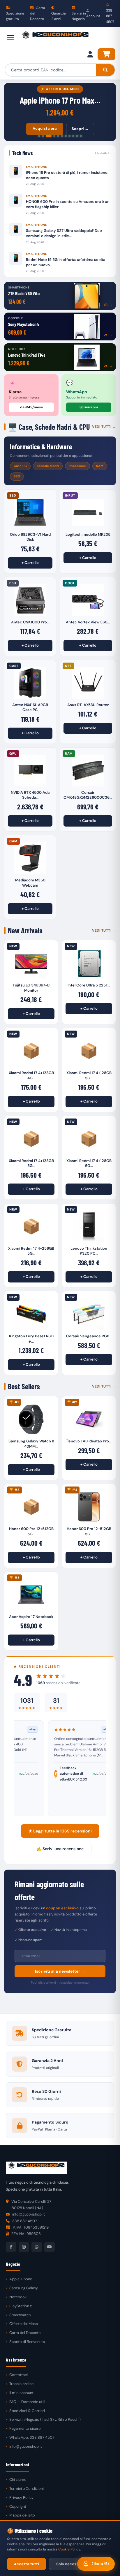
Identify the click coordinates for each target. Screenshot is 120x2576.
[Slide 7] (66, 136)
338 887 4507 (110, 16)
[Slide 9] (73, 136)
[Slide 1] (39, 136)
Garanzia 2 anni (59, 16)
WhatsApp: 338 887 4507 (32, 2437)
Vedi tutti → (104, 427)
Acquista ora (45, 128)
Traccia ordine (21, 2384)
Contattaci (18, 2375)
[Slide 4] (54, 136)
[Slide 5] (58, 136)
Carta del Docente (38, 13)
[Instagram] (24, 2247)
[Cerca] (105, 70)
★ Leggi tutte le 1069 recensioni (60, 1831)
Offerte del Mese (24, 2324)
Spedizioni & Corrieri (27, 2411)
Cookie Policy (69, 2549)
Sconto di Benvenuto (27, 2342)
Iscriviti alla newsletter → (60, 1971)
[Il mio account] (90, 54)
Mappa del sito (22, 2515)
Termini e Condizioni (27, 2488)
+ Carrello (30, 563)
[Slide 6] (62, 136)
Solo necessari (70, 2564)
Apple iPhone (21, 2279)
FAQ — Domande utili (27, 2402)
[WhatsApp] (37, 2247)
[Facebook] (11, 2247)
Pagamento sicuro (25, 2428)
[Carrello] (106, 54)
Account (93, 16)
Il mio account (21, 2393)
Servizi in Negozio (79, 16)
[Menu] (10, 38)
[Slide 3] (49, 136)
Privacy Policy (21, 2497)
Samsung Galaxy (24, 2288)
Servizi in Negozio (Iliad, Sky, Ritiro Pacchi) (45, 2419)
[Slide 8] (69, 136)
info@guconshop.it (26, 2446)
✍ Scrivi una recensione (60, 1849)
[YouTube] (50, 2247)
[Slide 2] (43, 136)
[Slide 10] (77, 136)
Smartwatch (20, 2315)
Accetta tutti (27, 2564)
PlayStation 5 (21, 2306)
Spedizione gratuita (15, 16)
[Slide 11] (81, 136)
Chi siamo (18, 2480)
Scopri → (80, 129)
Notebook (18, 2297)
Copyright (18, 2506)
